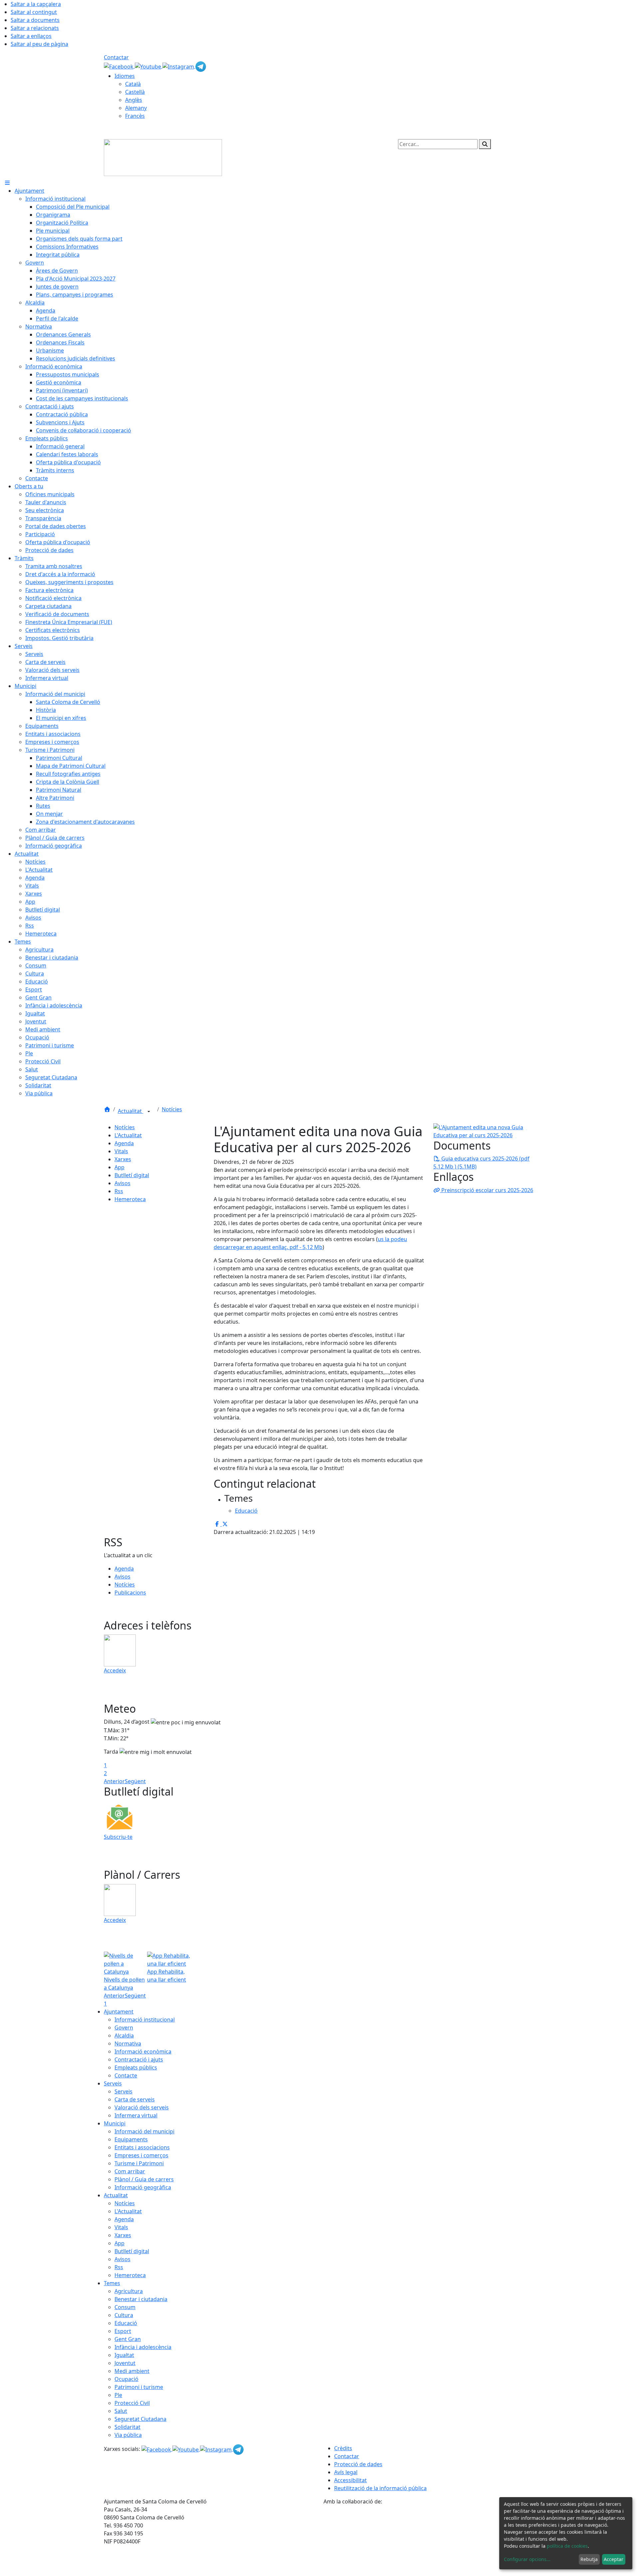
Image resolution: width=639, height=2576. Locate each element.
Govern (124, 2028)
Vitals (121, 1151)
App (119, 1167)
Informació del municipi (144, 2131)
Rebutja (589, 2559)
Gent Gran (128, 2339)
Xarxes (123, 1159)
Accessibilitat (350, 2480)
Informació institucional (145, 2020)
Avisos (122, 1183)
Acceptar (614, 2559)
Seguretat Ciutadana (140, 2419)
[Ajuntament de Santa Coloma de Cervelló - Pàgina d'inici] (163, 157)
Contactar (116, 57)
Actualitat (130, 1111)
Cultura (124, 2315)
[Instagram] (179, 66)
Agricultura (129, 2291)
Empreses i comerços (141, 2155)
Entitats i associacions (142, 2147)
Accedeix (115, 1670)
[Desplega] (149, 1112)
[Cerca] (485, 144)
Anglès (134, 100)
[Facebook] (119, 66)
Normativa (128, 2043)
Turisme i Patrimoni (139, 2163)
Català (133, 84)
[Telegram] (201, 66)
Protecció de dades (358, 2464)
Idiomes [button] (125, 76)
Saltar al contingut (34, 12)
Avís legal (346, 2472)
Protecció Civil (132, 2403)
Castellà (135, 92)
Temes (112, 2283)
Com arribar (130, 2171)
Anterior (114, 1781)
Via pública (128, 2435)
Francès (135, 116)
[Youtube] (149, 66)
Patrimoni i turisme (139, 2387)
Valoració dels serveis (142, 2107)
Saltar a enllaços (31, 36)
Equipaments (131, 2139)
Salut (121, 2411)
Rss (119, 1191)
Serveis (113, 2083)
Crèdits (343, 2448)
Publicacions (130, 1593)
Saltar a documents (35, 20)
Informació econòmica (143, 2051)
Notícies (172, 1109)
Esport (123, 2331)
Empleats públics (136, 2067)
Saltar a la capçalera (36, 4)
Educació (126, 2323)
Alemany (136, 108)
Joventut (125, 2363)
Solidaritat (127, 2427)
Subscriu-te (118, 1837)
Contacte (126, 2075)
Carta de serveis (135, 2099)
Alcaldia (124, 2036)
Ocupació (126, 2379)
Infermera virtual (136, 2115)
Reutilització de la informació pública (380, 2488)
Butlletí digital (132, 1175)
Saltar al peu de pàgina (39, 44)
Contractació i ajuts (139, 2059)
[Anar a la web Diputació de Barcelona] (429, 2540)
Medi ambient (132, 2371)
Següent (135, 1781)
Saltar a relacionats (35, 28)
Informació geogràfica (143, 2187)
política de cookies (567, 2546)
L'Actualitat (128, 1135)
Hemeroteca (130, 1199)
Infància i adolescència (143, 2347)
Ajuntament (119, 2012)
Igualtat (124, 2355)
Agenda (124, 1143)
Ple (118, 2395)
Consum (125, 2307)
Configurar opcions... (527, 2559)
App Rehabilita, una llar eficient (167, 1976)
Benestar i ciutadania (141, 2299)
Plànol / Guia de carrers (144, 2179)
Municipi (115, 2123)
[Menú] (7, 183)
